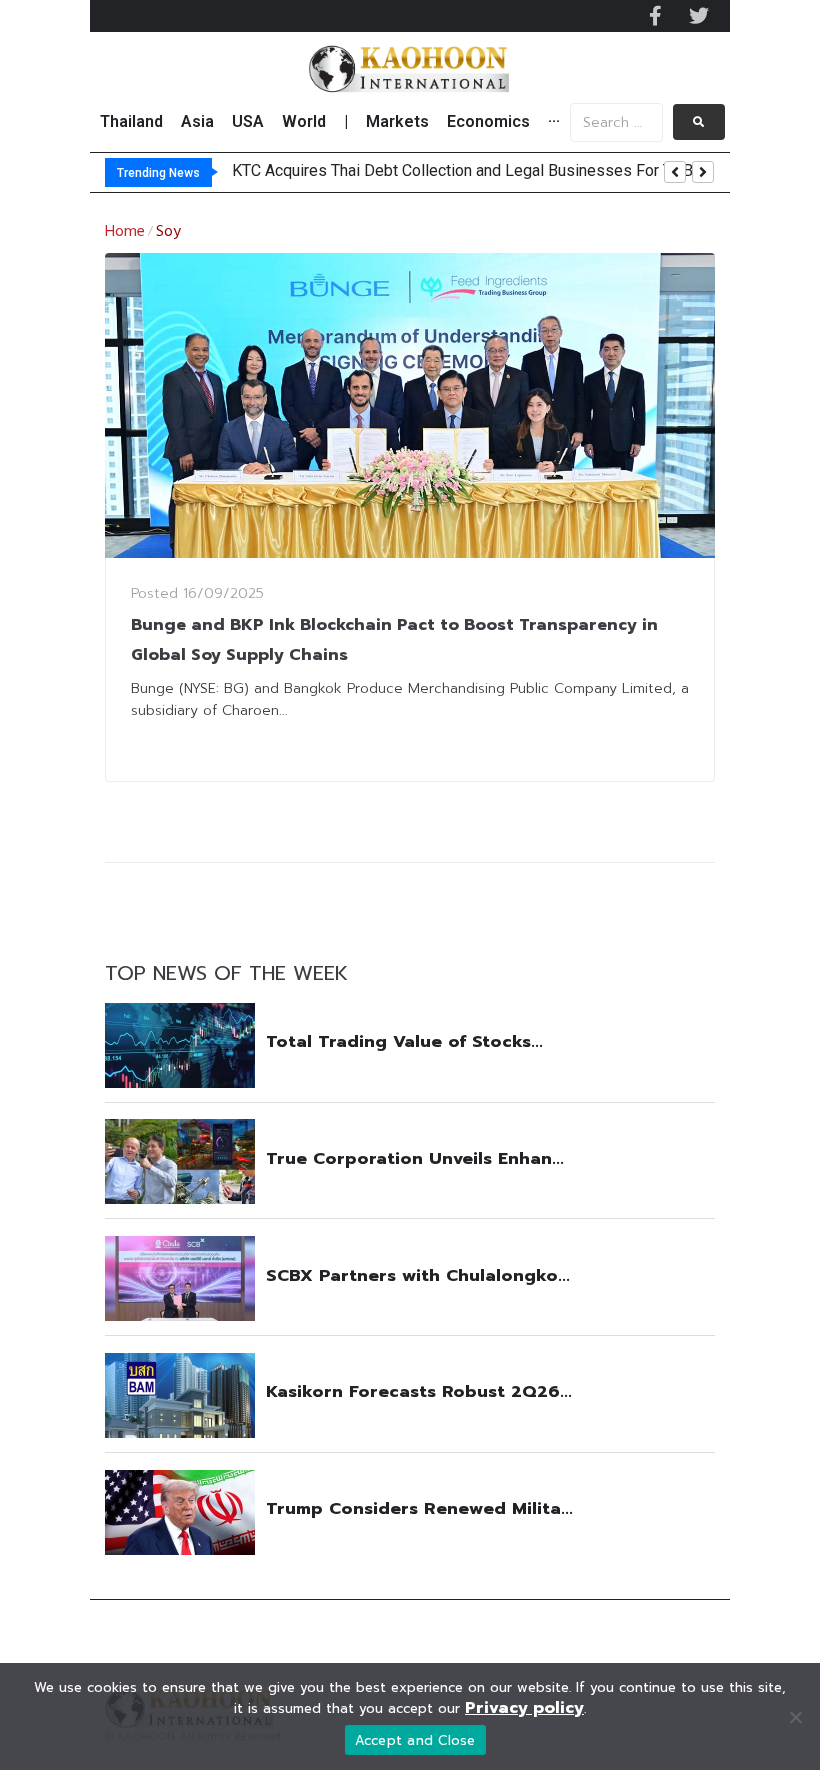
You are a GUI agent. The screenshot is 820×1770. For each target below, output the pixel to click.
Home (125, 232)
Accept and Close (415, 1740)
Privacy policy (524, 1708)
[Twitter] (699, 16)
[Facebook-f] (655, 16)
